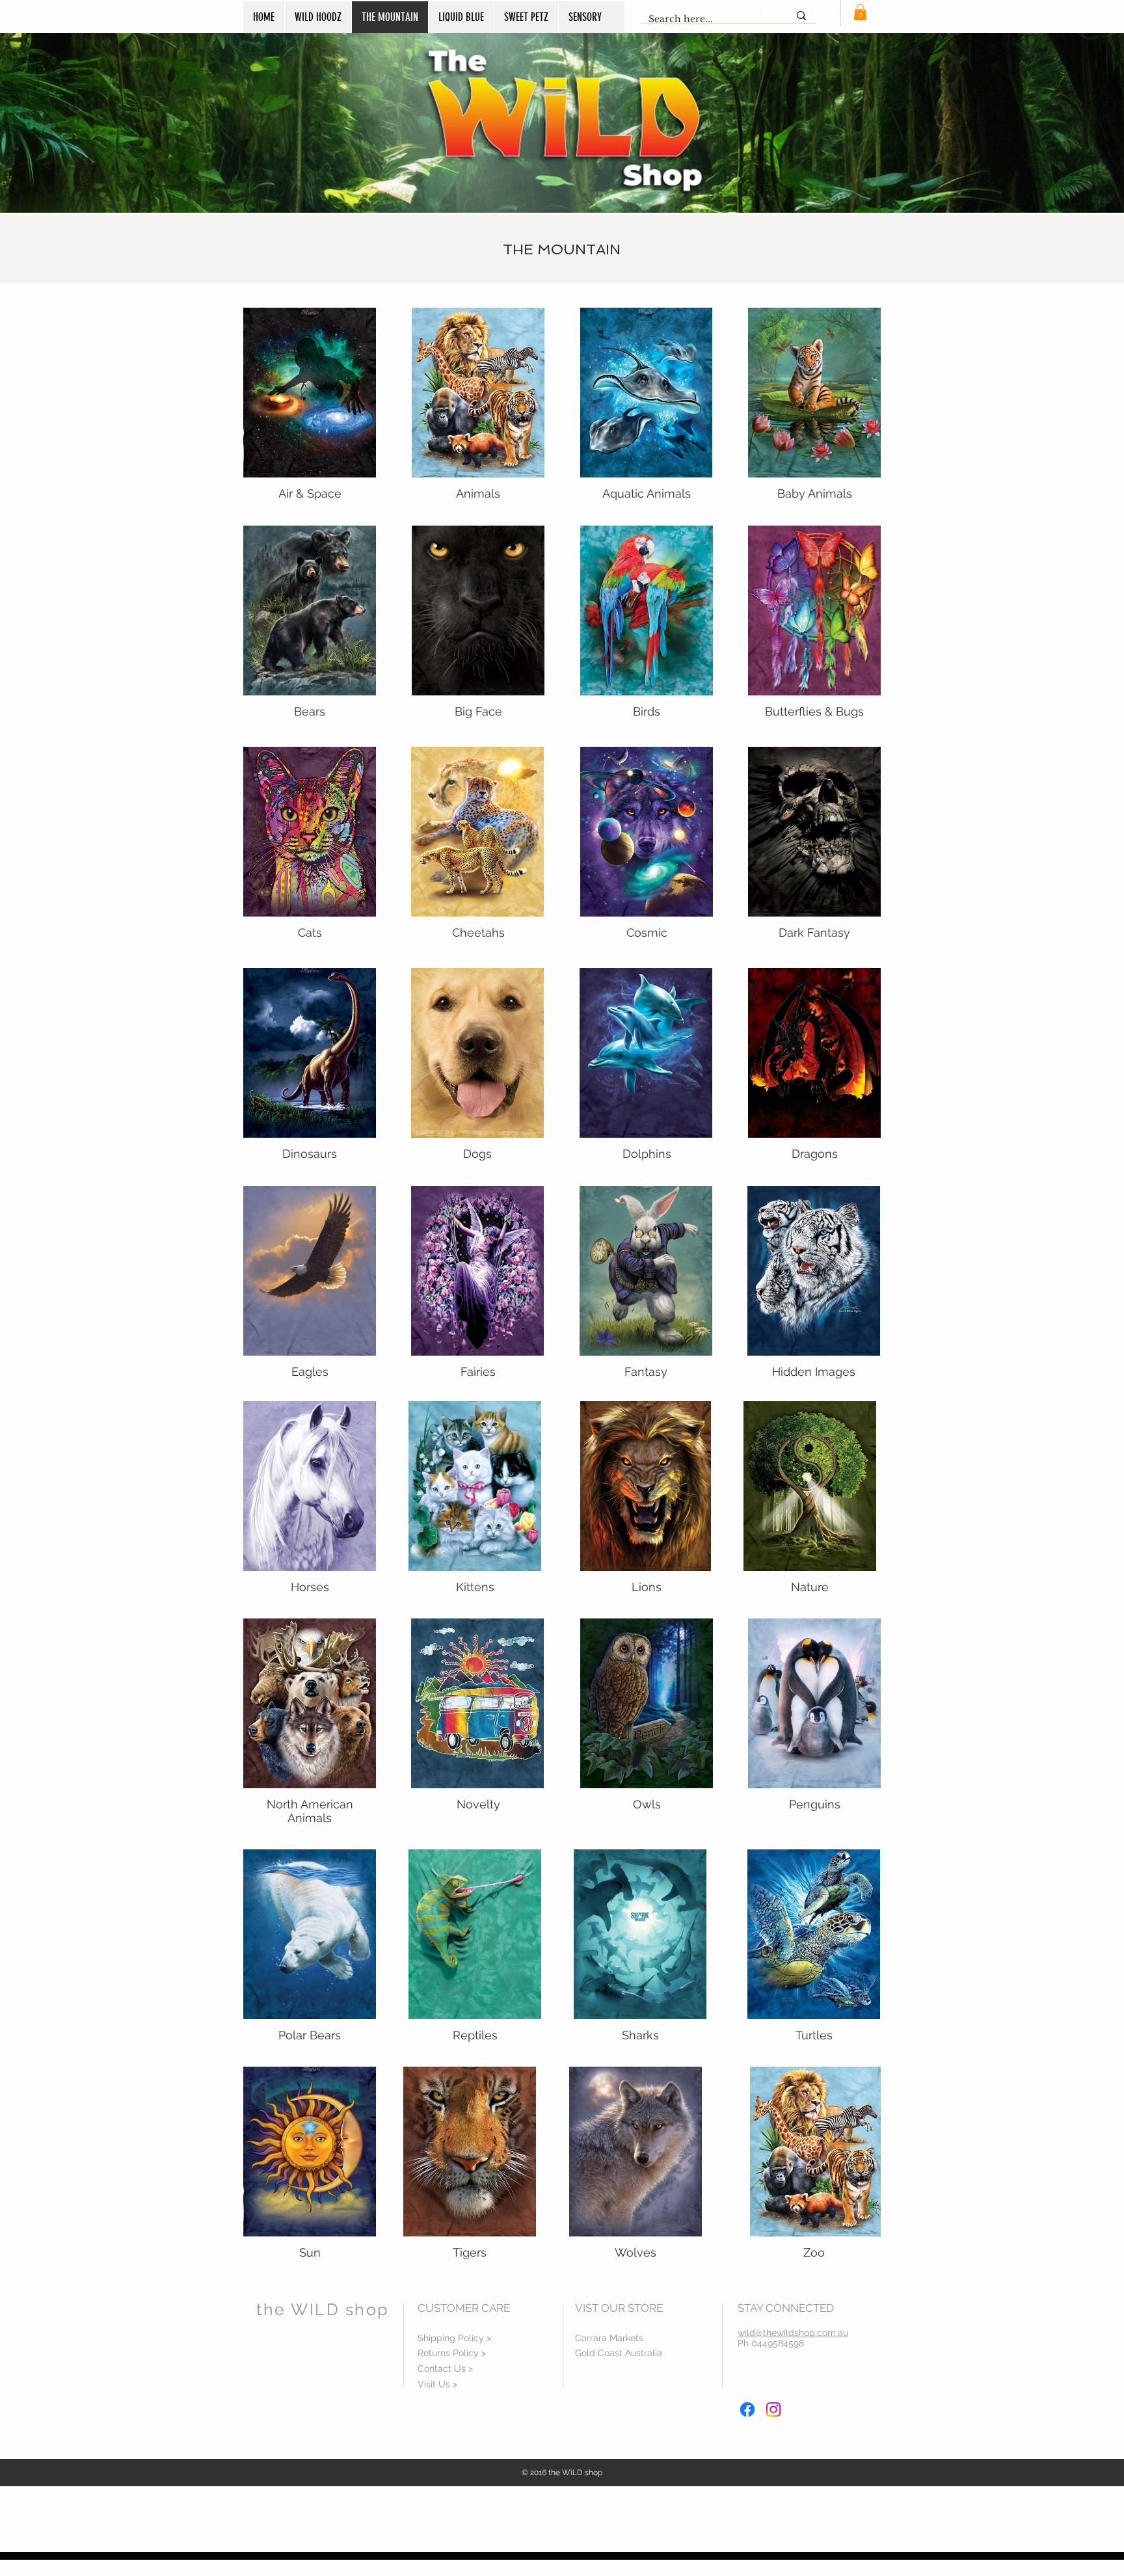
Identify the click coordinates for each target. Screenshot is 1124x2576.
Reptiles (475, 2035)
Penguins (815, 1804)
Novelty (478, 1804)
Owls (647, 1804)
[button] (860, 12)
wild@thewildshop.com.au (793, 2333)
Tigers (470, 2252)
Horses (310, 1587)
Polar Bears (310, 2035)
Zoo (814, 2252)
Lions (647, 1587)
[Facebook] (747, 2409)
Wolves (636, 2252)
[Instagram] (773, 2409)
